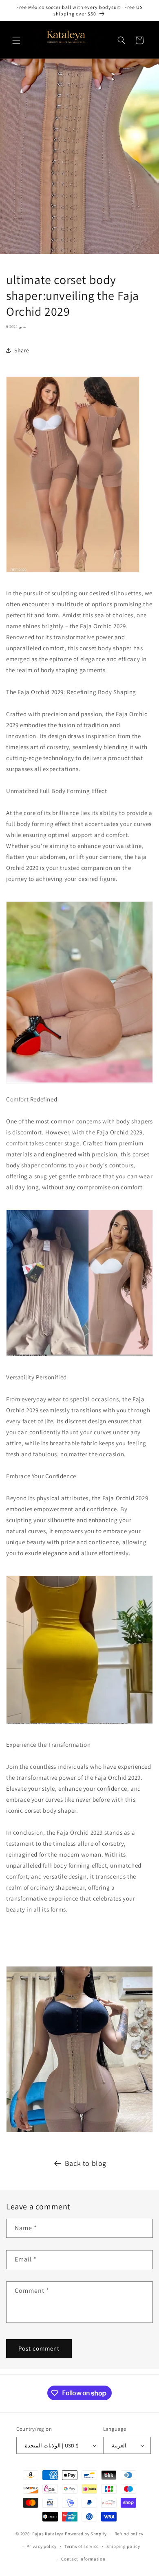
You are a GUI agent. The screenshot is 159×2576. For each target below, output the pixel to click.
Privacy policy (42, 2546)
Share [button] (22, 350)
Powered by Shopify (86, 2534)
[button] (16, 40)
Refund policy (129, 2534)
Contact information (83, 2559)
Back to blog (86, 2163)
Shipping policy (123, 2546)
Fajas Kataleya (48, 2534)
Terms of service (82, 2546)
